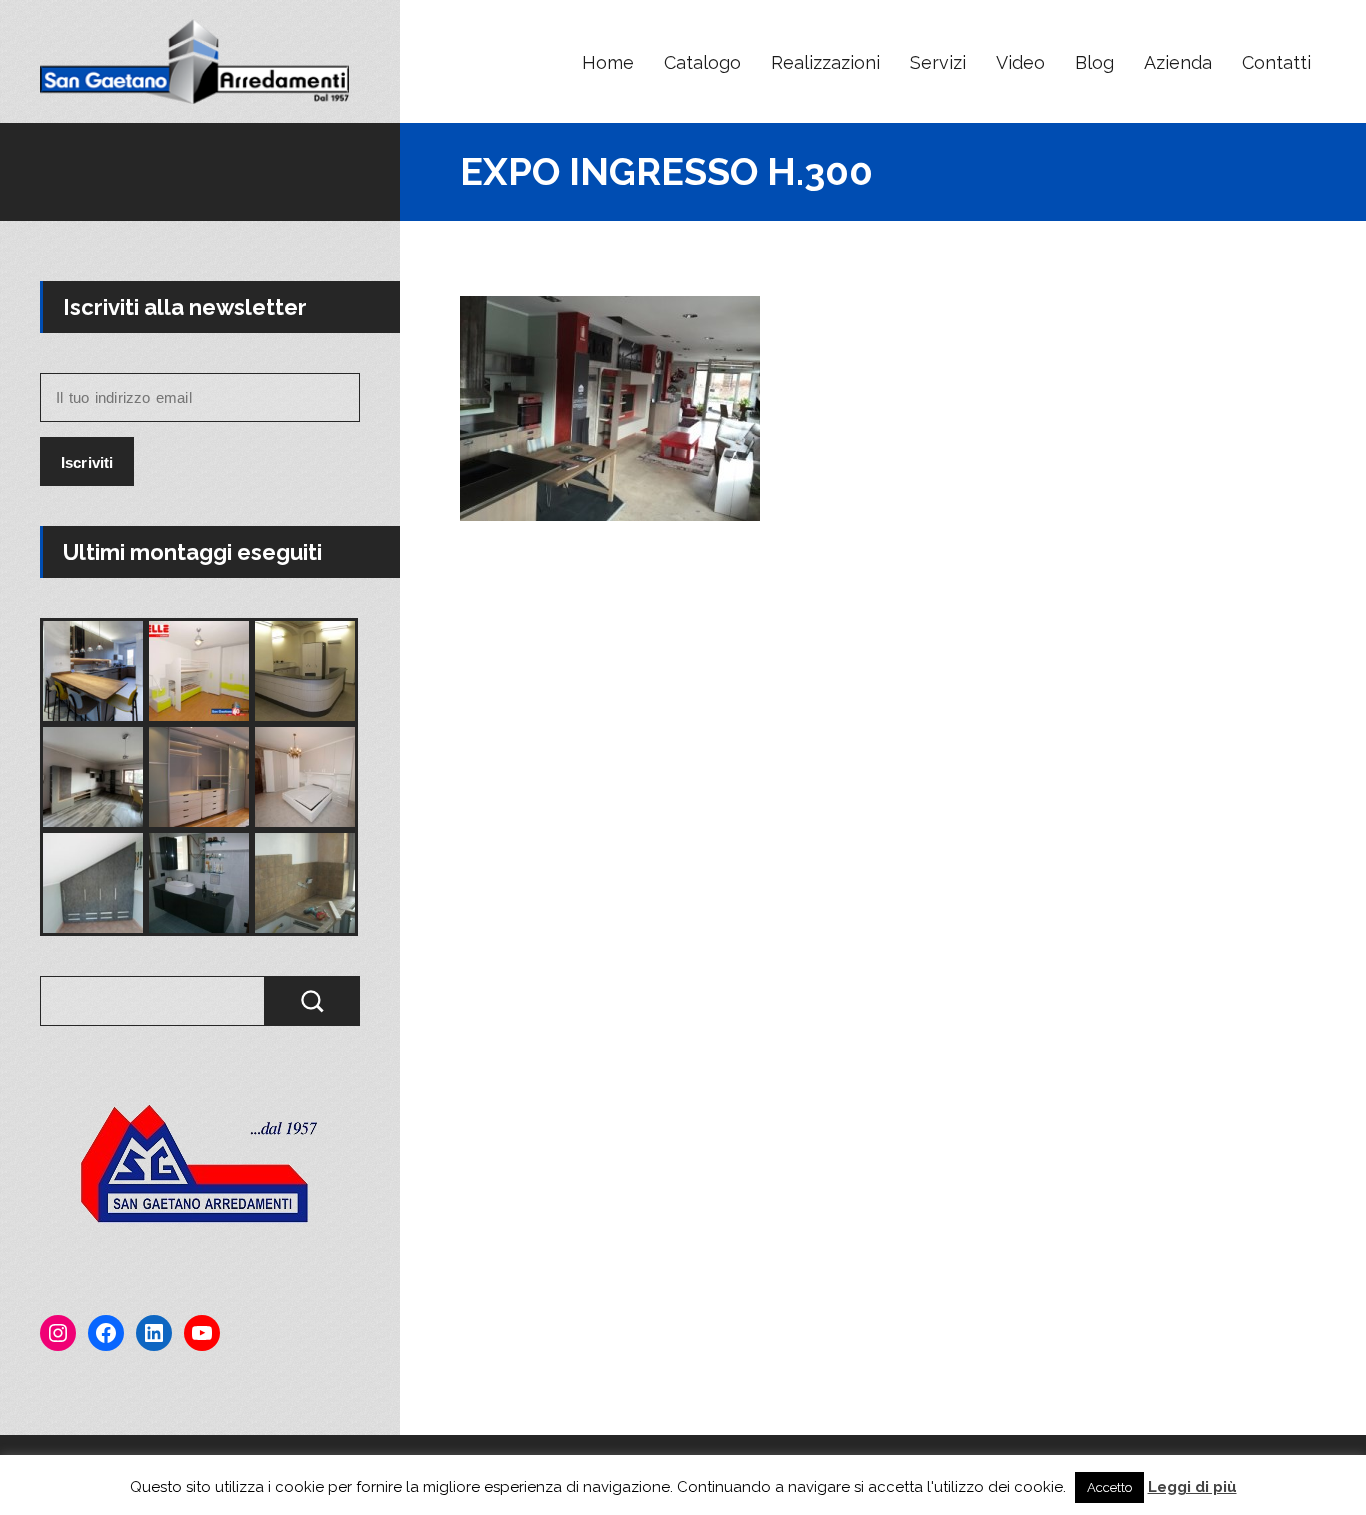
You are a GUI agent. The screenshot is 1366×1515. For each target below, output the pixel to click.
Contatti (1276, 62)
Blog (1094, 62)
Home (608, 62)
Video (1020, 62)
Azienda (1178, 62)
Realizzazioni (825, 62)
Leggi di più (1192, 1487)
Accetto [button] (1109, 1487)
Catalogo (702, 62)
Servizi (938, 62)
